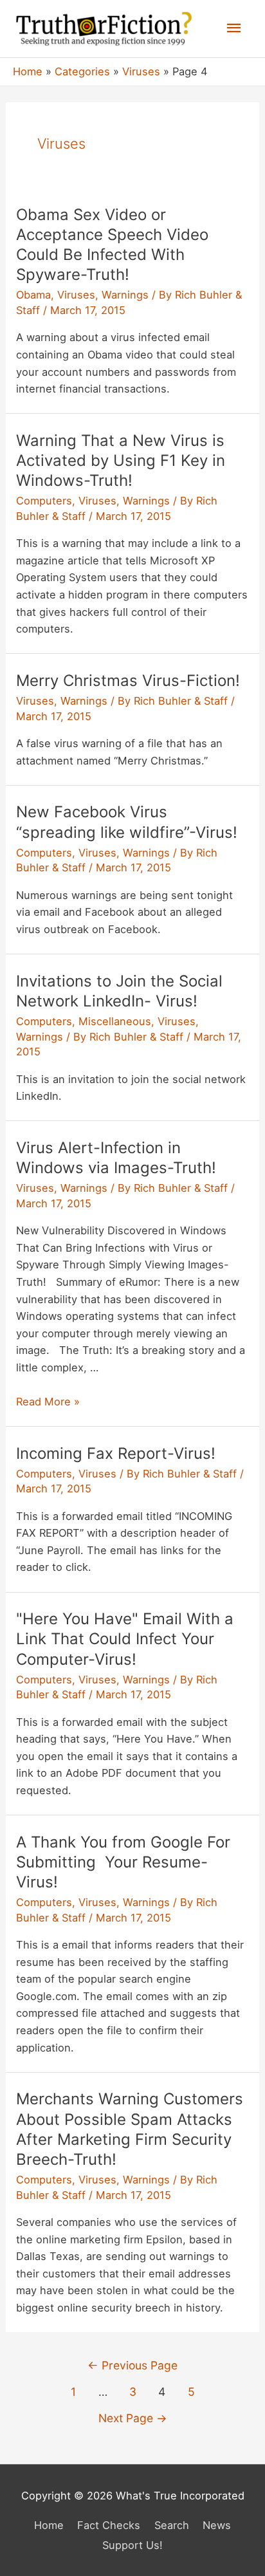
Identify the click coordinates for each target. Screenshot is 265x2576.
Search (172, 2525)
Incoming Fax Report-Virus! (116, 1453)
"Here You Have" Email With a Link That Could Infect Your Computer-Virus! (125, 1639)
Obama (33, 295)
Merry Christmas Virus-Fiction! (128, 681)
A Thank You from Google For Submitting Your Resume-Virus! (123, 1862)
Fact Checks (109, 2525)
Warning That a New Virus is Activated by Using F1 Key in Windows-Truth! (121, 460)
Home (49, 2525)
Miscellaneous (115, 1021)
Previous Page (132, 2365)
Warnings (125, 295)
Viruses (76, 295)
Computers (44, 501)
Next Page (133, 2418)
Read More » (48, 1402)
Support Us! (132, 2545)
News (217, 2525)
